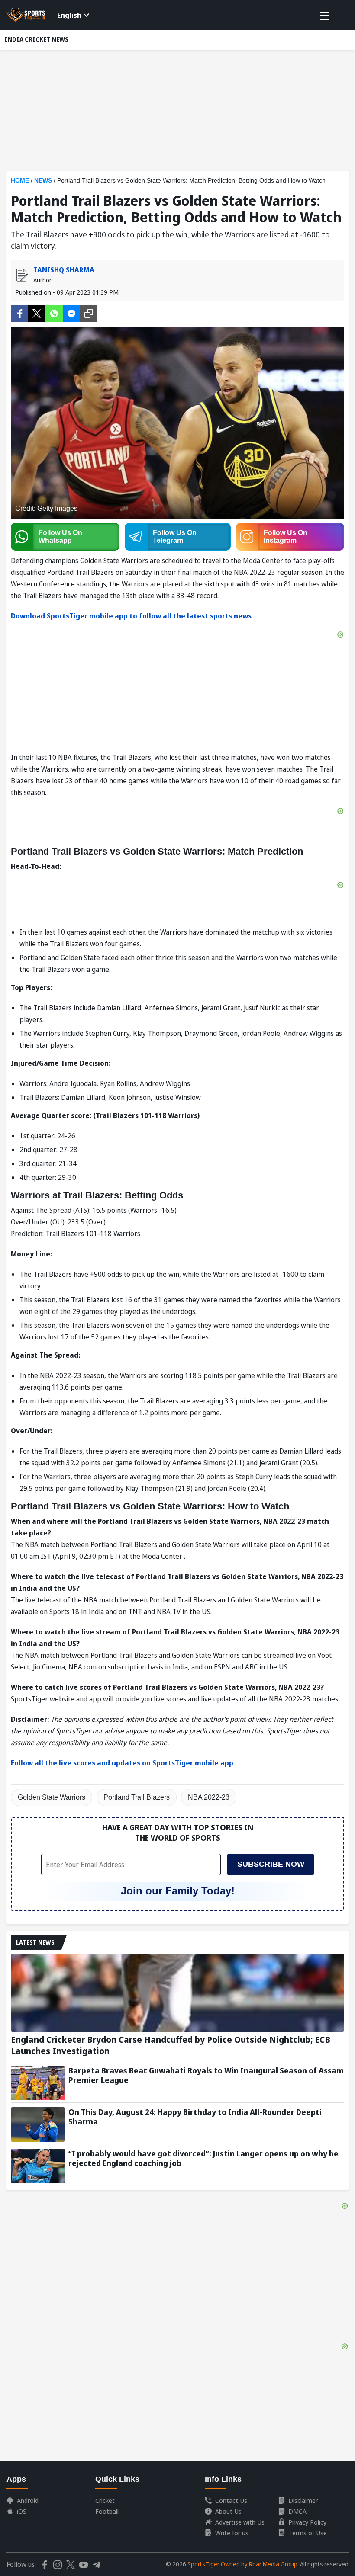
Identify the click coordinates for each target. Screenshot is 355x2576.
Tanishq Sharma (64, 270)
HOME (20, 180)
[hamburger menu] (325, 16)
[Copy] (89, 314)
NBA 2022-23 (209, 1797)
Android (28, 2500)
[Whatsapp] (54, 313)
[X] (37, 313)
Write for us (232, 2533)
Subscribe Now (271, 1864)
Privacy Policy (307, 2522)
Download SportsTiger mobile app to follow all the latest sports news (131, 616)
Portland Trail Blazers (137, 1797)
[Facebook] (19, 313)
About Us (228, 2511)
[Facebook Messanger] (71, 313)
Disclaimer (303, 2500)
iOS (22, 2511)
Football (107, 2511)
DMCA (297, 2511)
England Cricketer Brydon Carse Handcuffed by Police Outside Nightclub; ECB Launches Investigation (171, 2045)
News (43, 180)
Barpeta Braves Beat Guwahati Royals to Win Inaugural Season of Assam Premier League (206, 2075)
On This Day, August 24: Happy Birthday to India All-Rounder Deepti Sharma (195, 2117)
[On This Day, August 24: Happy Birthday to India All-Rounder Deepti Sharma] (38, 2124)
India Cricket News (36, 39)
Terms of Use (308, 2533)
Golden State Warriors (52, 1797)
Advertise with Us (240, 2522)
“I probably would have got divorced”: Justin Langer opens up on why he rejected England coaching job (203, 2158)
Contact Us (231, 2500)
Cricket (105, 2500)
